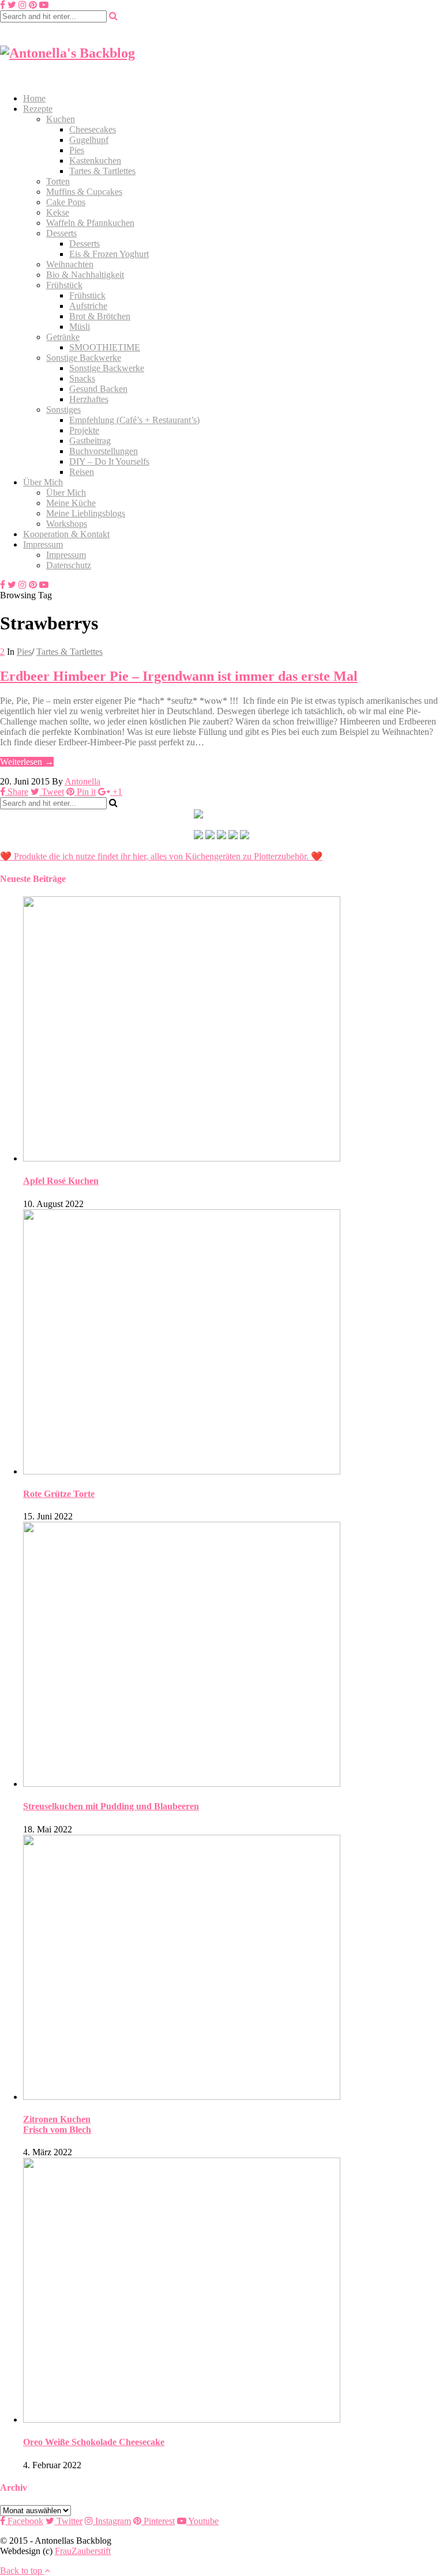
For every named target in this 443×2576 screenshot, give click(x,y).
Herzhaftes (89, 399)
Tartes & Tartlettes (102, 171)
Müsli (80, 327)
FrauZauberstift (83, 2551)
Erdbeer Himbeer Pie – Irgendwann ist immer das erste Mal (179, 676)
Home (34, 98)
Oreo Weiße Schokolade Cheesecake (94, 2442)
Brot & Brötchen (100, 316)
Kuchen (61, 119)
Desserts (61, 233)
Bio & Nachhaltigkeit (85, 275)
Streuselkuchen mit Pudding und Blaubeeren (111, 1806)
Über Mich (43, 482)
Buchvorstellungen (104, 451)
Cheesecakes (93, 129)
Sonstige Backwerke (84, 358)
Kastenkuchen (95, 161)
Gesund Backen (98, 389)
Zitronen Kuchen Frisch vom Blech (57, 2124)
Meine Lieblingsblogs (86, 513)
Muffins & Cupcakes (84, 192)
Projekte (84, 430)
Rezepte (38, 109)
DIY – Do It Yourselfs (109, 461)
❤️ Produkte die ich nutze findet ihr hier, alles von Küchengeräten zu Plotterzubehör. (154, 856)
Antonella (82, 781)
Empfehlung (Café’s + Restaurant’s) (134, 420)
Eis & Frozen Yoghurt (109, 254)
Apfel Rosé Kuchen (61, 1181)
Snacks (82, 378)
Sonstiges (63, 410)
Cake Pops (66, 202)
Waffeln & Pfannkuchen (90, 223)
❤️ (316, 856)
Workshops (67, 524)
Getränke (63, 337)
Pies (77, 150)
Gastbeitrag (90, 441)
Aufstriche (88, 306)
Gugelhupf (89, 140)
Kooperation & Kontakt (66, 534)
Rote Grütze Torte (59, 1494)
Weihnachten (70, 264)
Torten (58, 181)
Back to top (22, 2571)
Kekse (58, 212)
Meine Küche (71, 503)
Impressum (43, 544)
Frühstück (64, 285)
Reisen (82, 472)
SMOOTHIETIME (105, 347)
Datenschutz (69, 565)
